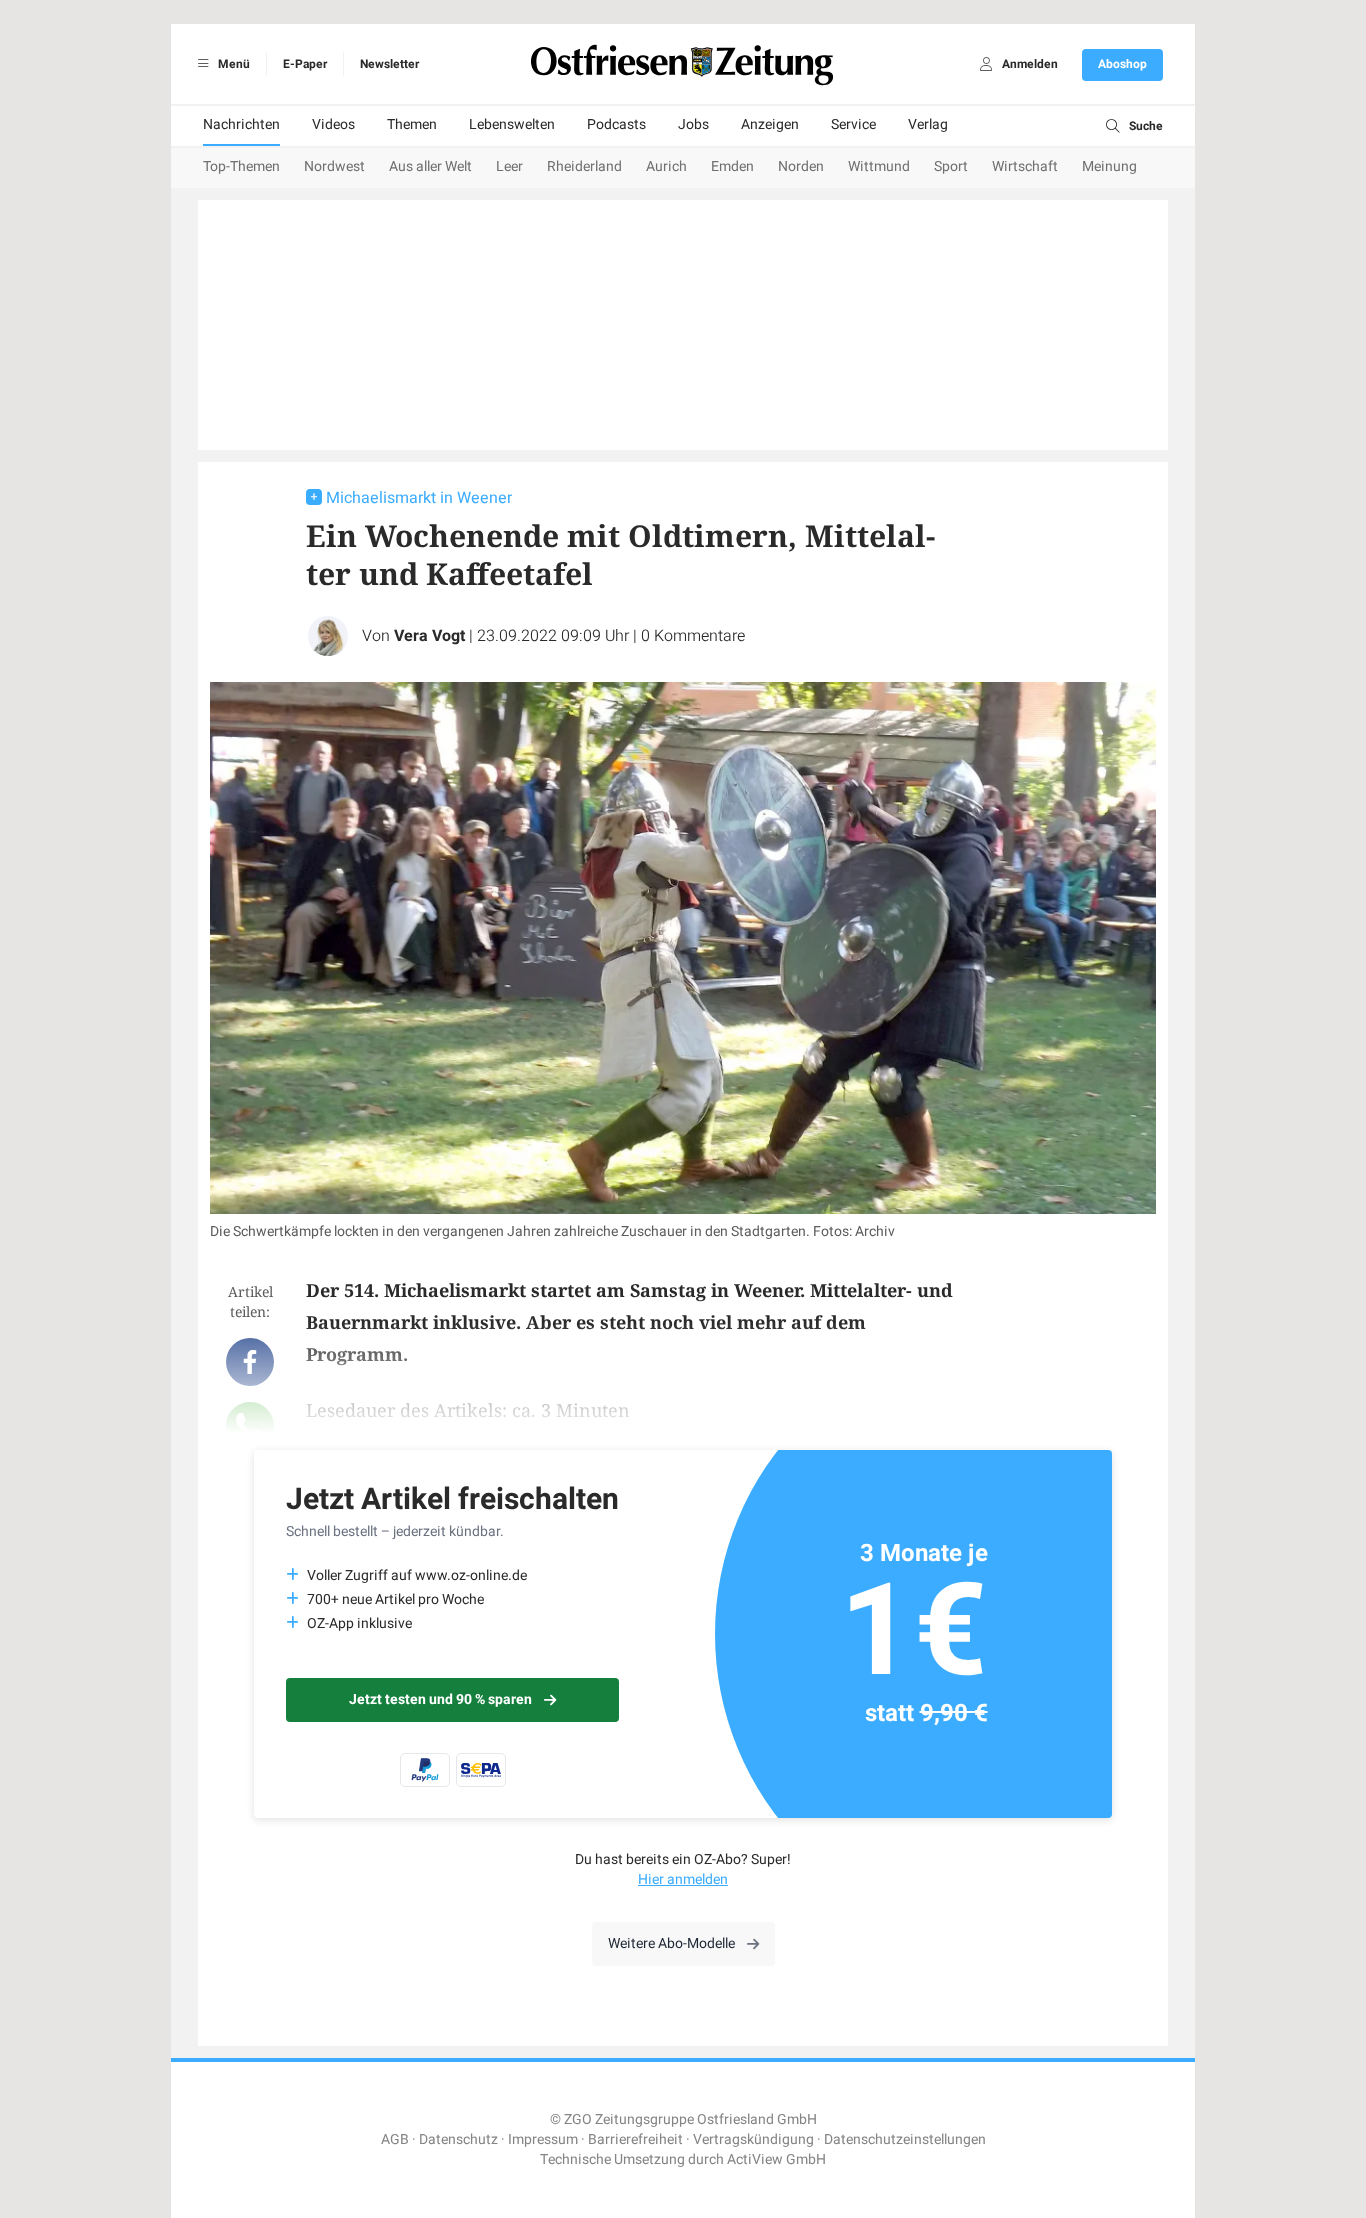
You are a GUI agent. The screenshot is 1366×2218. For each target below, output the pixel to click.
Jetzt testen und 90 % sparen (440, 1699)
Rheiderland (584, 166)
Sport (951, 166)
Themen (412, 124)
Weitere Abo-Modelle (671, 1943)
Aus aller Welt (430, 166)
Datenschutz (458, 2139)
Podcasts (616, 124)
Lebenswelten (512, 124)
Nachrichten (241, 124)
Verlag (928, 124)
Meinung (1109, 166)
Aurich (666, 166)
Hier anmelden (683, 1879)
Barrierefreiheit (635, 2139)
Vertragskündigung (753, 2139)
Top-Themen (241, 166)
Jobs (693, 124)
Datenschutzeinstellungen (905, 2139)
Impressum (543, 2139)
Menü (232, 64)
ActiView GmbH (776, 2159)
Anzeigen (770, 124)
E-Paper (305, 64)
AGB (395, 2139)
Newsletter (389, 64)
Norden (801, 166)
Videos (333, 124)
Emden (732, 166)
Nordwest (334, 166)
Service (853, 124)
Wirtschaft (1025, 166)
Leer (509, 166)
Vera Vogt (429, 636)
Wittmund (879, 166)
